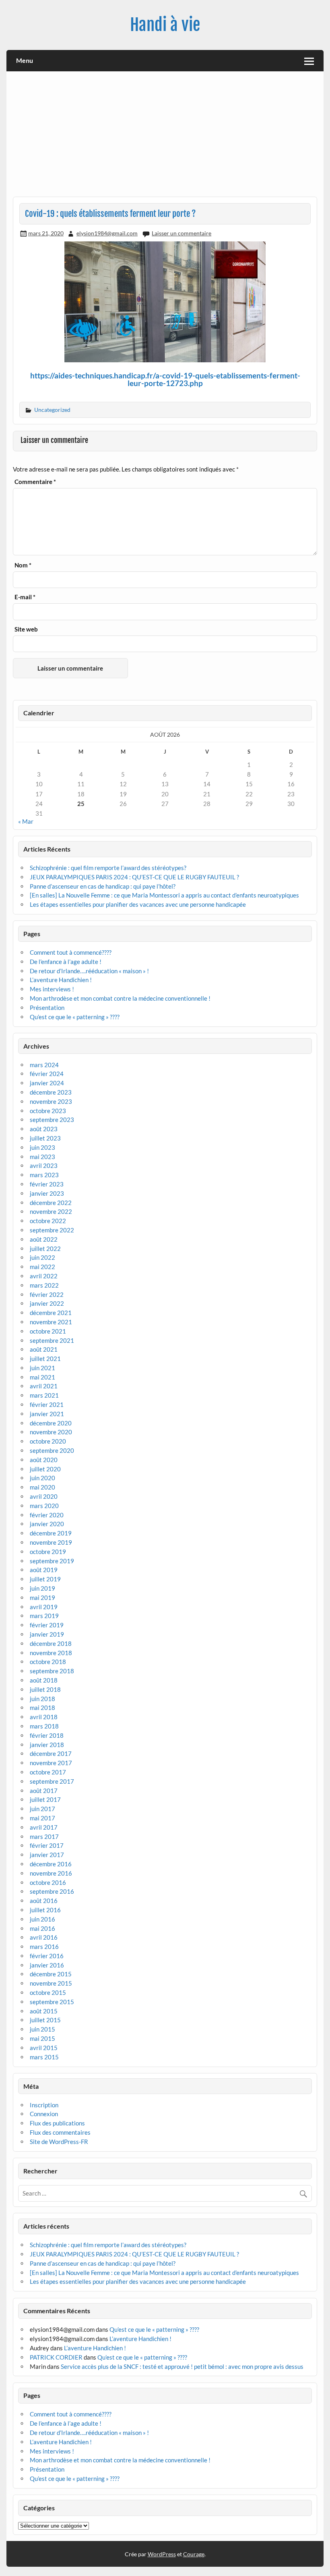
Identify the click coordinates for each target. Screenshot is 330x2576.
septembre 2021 (52, 1340)
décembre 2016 (51, 1864)
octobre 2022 (48, 1221)
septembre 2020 (52, 1450)
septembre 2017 (52, 1781)
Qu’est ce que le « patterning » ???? (75, 1017)
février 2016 (47, 1956)
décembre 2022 (51, 1203)
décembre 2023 (51, 1092)
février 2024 (47, 1074)
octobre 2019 (48, 1552)
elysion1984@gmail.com (107, 233)
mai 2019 (42, 1598)
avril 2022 (44, 1276)
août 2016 (44, 1901)
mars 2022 (44, 1285)
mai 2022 (42, 1267)
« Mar (26, 821)
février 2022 (47, 1294)
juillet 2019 (45, 1579)
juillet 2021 (45, 1359)
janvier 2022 (47, 1303)
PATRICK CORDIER (56, 2357)
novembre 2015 (51, 1983)
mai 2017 (42, 1818)
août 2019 (44, 1570)
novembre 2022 (51, 1211)
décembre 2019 (51, 1533)
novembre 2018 (51, 1653)
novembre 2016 (51, 1873)
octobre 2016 (48, 1882)
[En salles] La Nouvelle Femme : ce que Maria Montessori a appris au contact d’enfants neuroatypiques (164, 895)
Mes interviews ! (52, 989)
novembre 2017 (51, 1763)
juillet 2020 (45, 1469)
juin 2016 (42, 1919)
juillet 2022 (45, 1249)
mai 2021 (42, 1377)
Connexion (44, 2114)
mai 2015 (42, 2038)
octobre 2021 (48, 1331)
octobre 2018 (48, 1662)
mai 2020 (42, 1487)
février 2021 (47, 1404)
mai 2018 (42, 1708)
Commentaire (35, 482)
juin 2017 (42, 1809)
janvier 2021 (47, 1414)
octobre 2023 (48, 1111)
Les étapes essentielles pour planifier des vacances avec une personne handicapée (138, 904)
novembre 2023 (51, 1101)
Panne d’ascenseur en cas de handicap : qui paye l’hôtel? (103, 886)
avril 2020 (44, 1496)
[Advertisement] (165, 137)
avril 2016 (44, 1937)
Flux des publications (57, 2123)
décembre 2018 (51, 1643)
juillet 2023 (45, 1138)
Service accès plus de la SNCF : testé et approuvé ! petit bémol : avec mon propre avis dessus (182, 2366)
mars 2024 (44, 1065)
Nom (23, 565)
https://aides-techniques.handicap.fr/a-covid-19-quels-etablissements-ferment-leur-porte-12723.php (165, 379)
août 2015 (44, 2011)
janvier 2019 (47, 1634)
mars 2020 (44, 1506)
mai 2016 (42, 1928)
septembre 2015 (52, 2002)
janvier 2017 (47, 1855)
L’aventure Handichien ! (61, 980)
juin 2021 (42, 1368)
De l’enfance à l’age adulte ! (66, 962)
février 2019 (47, 1625)
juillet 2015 (45, 2020)
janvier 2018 (47, 1745)
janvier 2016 (47, 1965)
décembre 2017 (51, 1753)
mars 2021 (44, 1395)
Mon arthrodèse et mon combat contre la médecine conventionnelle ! (120, 998)
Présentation (47, 1008)
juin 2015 (42, 2029)
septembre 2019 (52, 1561)
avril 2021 (44, 1386)
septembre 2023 (52, 1120)
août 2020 (44, 1460)
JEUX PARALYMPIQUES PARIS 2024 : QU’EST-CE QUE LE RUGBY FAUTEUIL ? (134, 877)
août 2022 (44, 1239)
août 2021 (44, 1349)
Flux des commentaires (60, 2132)
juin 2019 (42, 1588)
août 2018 (44, 1680)
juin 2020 (42, 1478)
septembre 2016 (52, 1891)
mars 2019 (44, 1616)
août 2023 (44, 1129)
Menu (25, 60)
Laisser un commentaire (181, 233)
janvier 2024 (47, 1083)
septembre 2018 (52, 1671)
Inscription (44, 2105)
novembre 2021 (51, 1322)
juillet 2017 (45, 1799)
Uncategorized (52, 410)
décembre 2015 (51, 1974)
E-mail (25, 597)
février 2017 (47, 1845)
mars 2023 (44, 1175)
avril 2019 (44, 1607)
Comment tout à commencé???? (71, 952)
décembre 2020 (51, 1423)
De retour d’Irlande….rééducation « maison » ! (89, 971)
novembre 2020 (51, 1432)
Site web (26, 629)
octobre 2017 (48, 1772)
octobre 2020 (48, 1441)
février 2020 (47, 1515)
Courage (194, 2554)
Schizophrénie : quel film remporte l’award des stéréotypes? (108, 868)
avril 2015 (44, 2048)
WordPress (162, 2554)
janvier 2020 (47, 1524)
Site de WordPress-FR (59, 2142)
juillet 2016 (45, 1910)
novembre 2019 (51, 1542)
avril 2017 (44, 1827)
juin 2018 (42, 1699)
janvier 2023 (47, 1193)
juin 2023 (42, 1147)
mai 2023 (42, 1157)
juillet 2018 (45, 1689)
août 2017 (44, 1791)
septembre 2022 (52, 1230)
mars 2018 (44, 1726)
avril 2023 (44, 1165)
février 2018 (47, 1735)
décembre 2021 (51, 1313)
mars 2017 (44, 1836)
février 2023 (47, 1184)
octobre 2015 (48, 1992)
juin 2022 (42, 1257)
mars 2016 (44, 1947)
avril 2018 (44, 1717)
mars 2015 (44, 2057)
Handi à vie (165, 25)
